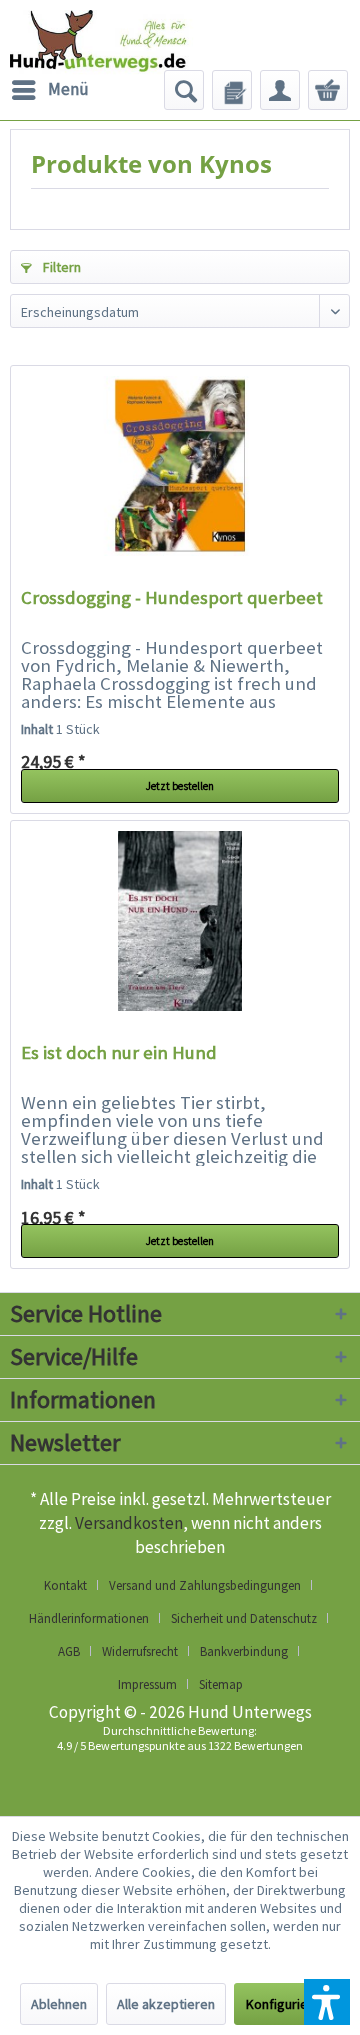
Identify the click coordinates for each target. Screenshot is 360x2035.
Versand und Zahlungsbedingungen (205, 1585)
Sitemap (221, 1684)
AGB (69, 1651)
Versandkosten (129, 1523)
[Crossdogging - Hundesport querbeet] (180, 466)
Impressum (147, 1684)
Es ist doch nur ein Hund (119, 1052)
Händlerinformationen (89, 1618)
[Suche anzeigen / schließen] (184, 90)
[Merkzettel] (232, 90)
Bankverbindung (244, 1651)
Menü (68, 89)
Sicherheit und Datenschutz (244, 1618)
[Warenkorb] (328, 90)
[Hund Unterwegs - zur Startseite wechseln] (124, 50)
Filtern (60, 267)
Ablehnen (59, 2004)
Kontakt (65, 1585)
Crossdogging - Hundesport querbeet (172, 597)
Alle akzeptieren (166, 2004)
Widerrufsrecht (140, 1651)
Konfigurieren (287, 2004)
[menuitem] (49, 90)
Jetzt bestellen (180, 786)
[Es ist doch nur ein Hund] (180, 921)
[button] (327, 2002)
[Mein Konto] (280, 90)
